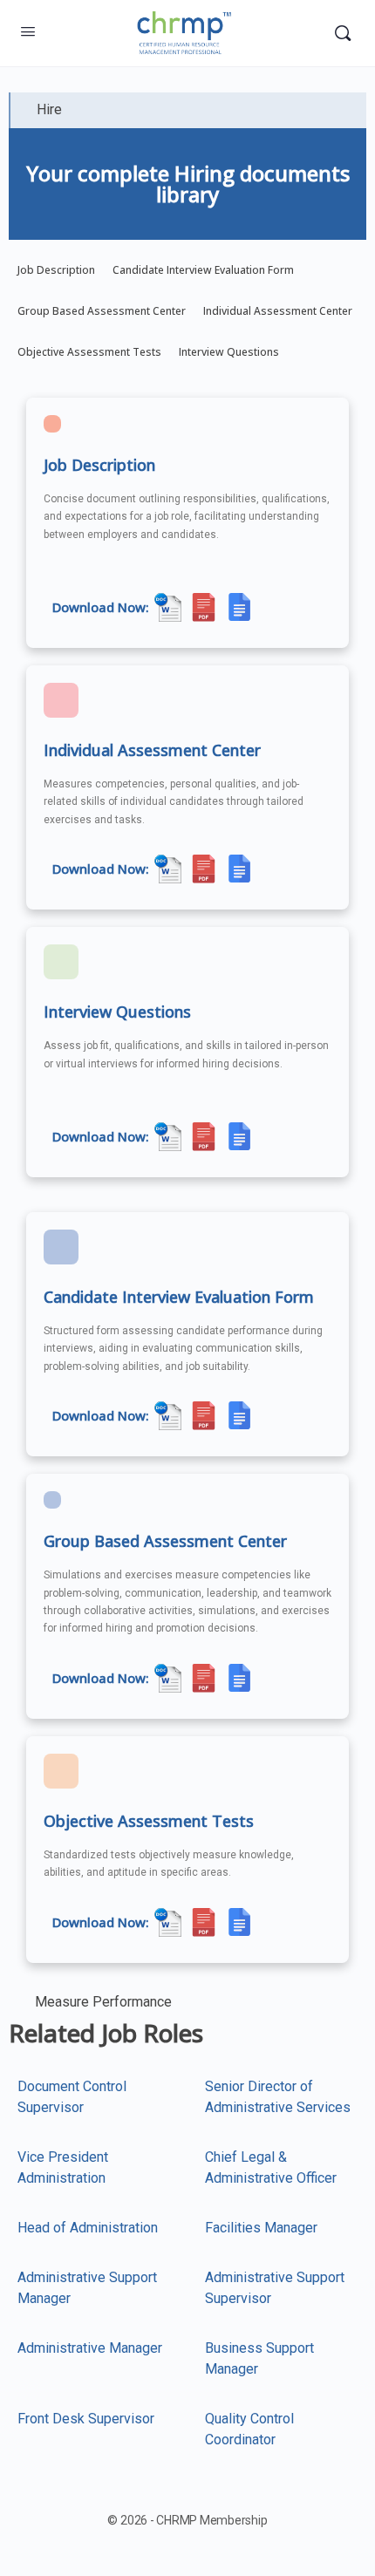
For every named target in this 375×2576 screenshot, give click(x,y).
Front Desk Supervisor (86, 2419)
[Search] (343, 33)
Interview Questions (229, 352)
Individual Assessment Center (278, 311)
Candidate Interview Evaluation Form (203, 270)
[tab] (187, 110)
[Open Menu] (28, 31)
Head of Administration (88, 2228)
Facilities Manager (261, 2228)
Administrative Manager (90, 2348)
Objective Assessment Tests (89, 352)
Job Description (56, 270)
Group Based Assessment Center (102, 311)
